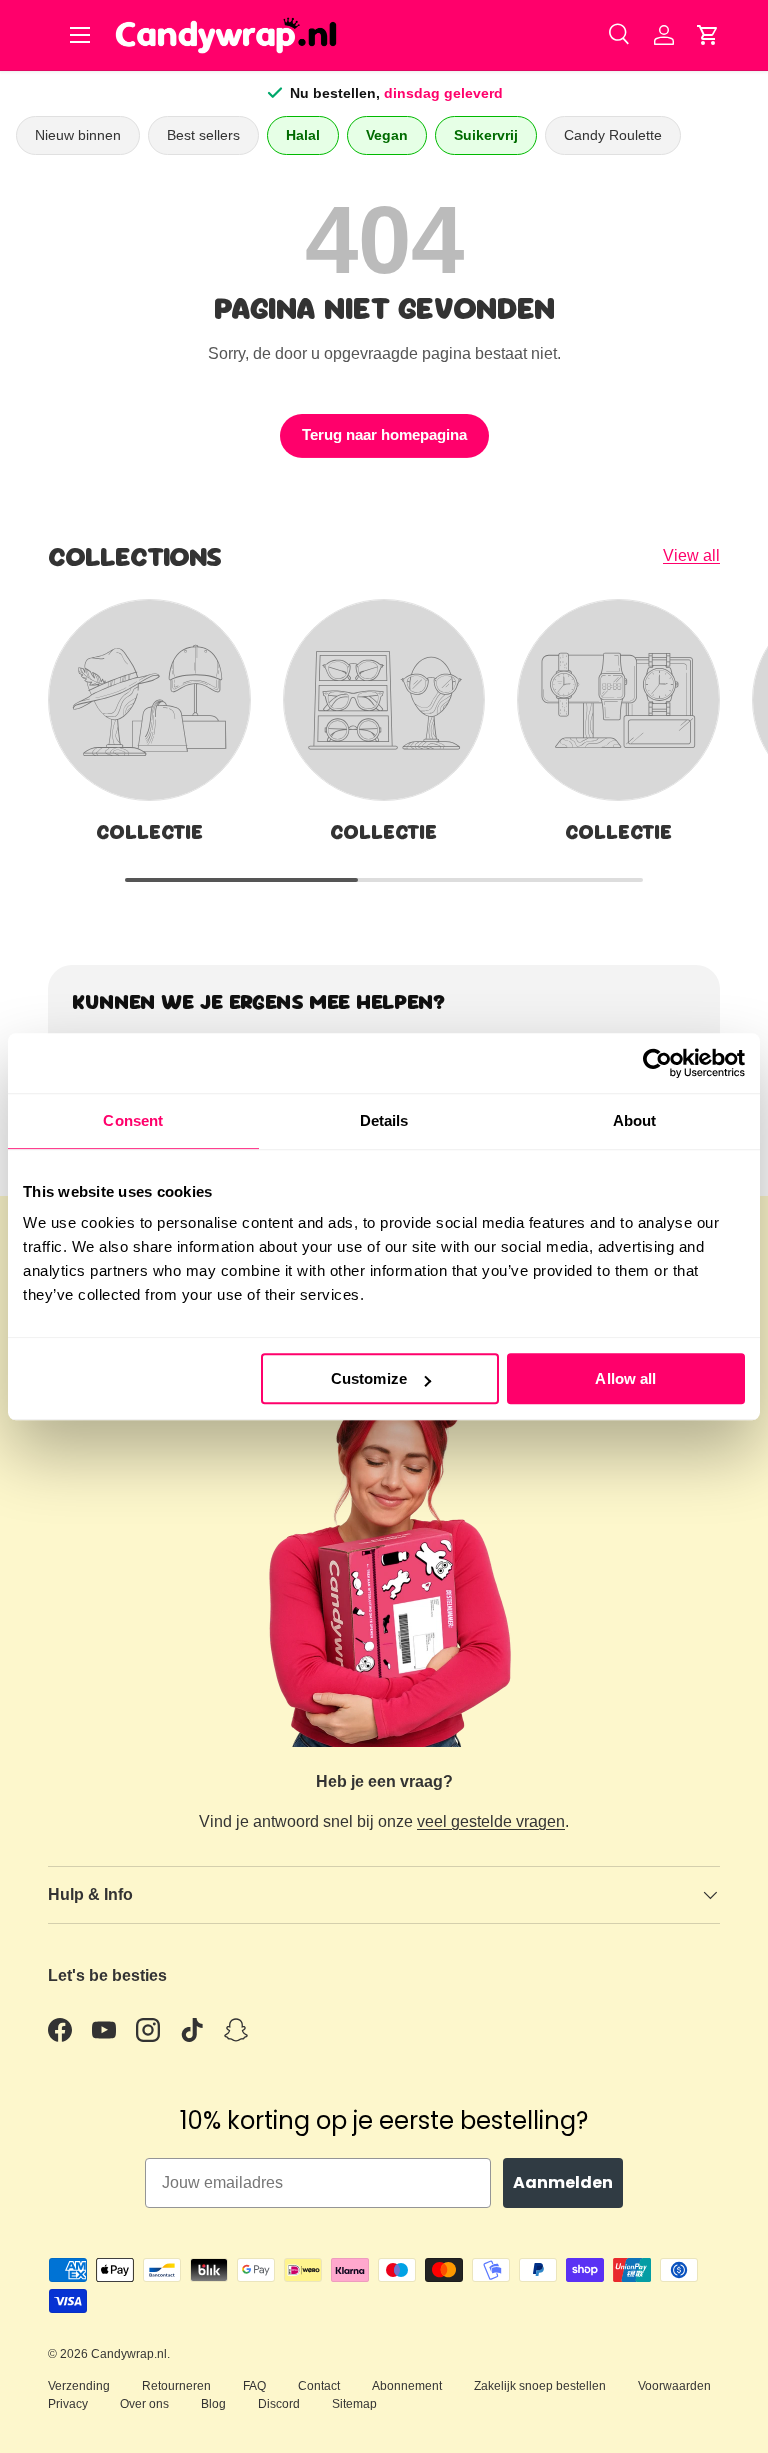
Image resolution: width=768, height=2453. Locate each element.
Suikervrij (486, 135)
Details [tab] (384, 1120)
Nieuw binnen (78, 135)
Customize (369, 1378)
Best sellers (203, 135)
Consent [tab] (133, 1120)
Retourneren (176, 2386)
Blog (213, 2404)
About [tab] (635, 1120)
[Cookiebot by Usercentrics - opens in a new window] (657, 1063)
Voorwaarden (674, 2386)
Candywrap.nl (129, 2354)
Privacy (68, 2404)
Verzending (79, 2386)
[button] (708, 35)
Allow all (625, 1378)
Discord (279, 2404)
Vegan (387, 135)
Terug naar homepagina (384, 435)
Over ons (144, 2404)
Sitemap (354, 2404)
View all (691, 555)
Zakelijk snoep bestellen (540, 2386)
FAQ (254, 2386)
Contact (319, 2386)
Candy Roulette (613, 135)
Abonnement (407, 2386)
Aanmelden (563, 2182)
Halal (303, 135)
